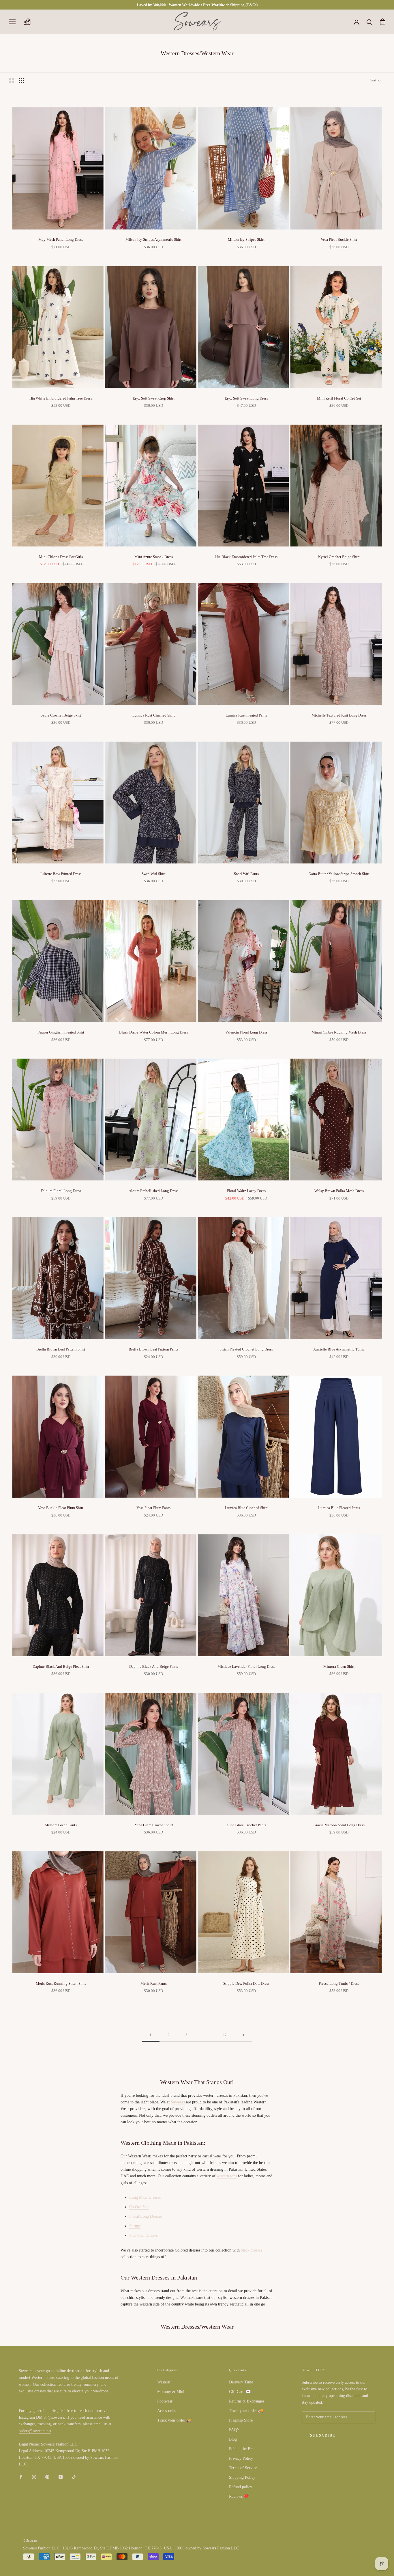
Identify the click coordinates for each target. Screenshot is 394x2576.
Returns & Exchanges (247, 2401)
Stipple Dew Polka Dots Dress (246, 1983)
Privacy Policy (241, 2458)
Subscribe (323, 2435)
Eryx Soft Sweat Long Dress (246, 398)
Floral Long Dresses (146, 2216)
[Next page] (243, 2035)
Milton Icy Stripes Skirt (246, 239)
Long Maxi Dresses (145, 2197)
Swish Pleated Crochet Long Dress (246, 1349)
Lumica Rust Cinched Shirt (154, 715)
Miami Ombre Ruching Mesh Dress (339, 1032)
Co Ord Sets (139, 2207)
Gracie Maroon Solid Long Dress (339, 1825)
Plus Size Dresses (143, 2235)
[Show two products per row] (12, 80)
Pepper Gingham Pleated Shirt (61, 1032)
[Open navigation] (12, 22)
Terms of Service (243, 2468)
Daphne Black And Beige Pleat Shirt (61, 1666)
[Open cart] (383, 22)
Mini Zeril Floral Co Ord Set (339, 398)
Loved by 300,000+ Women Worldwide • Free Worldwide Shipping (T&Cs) (197, 5)
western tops (227, 2176)
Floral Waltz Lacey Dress (246, 1191)
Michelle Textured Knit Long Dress (339, 715)
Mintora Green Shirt (339, 1666)
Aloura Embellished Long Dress (153, 1191)
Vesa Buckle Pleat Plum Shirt (61, 1508)
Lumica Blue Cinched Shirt (246, 1508)
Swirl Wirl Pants (246, 874)
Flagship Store (241, 2420)
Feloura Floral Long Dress (61, 1191)
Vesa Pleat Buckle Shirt (339, 239)
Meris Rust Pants (154, 1983)
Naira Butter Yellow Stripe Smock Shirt (339, 874)
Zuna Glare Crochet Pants (246, 1825)
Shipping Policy (242, 2477)
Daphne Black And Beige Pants (154, 1666)
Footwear (165, 2401)
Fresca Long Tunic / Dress (339, 1983)
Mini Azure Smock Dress (154, 557)
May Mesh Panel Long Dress (61, 239)
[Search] (370, 22)
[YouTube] (61, 2477)
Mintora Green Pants (61, 1825)
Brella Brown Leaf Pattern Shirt (61, 1349)
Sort (374, 80)
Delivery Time (241, 2382)
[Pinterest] (47, 2477)
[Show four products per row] (21, 80)
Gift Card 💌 (240, 2392)
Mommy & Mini (171, 2392)
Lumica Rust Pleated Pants (246, 715)
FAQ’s (234, 2430)
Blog (233, 2439)
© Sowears (30, 2540)
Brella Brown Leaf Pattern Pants (153, 1349)
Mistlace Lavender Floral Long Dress (246, 1666)
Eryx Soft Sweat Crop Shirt (154, 398)
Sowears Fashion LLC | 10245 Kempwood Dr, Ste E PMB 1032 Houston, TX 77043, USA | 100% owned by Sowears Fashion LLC (131, 2548)
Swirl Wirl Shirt (154, 874)
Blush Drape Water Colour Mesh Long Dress (154, 1032)
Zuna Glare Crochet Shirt (154, 1825)
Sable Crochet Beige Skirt (61, 715)
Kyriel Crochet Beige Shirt (339, 557)
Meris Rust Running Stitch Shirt (61, 1983)
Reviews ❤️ (239, 2496)
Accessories (167, 2411)
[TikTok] (74, 2477)
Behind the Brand (243, 2449)
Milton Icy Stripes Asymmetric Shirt (153, 239)
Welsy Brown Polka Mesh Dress (339, 1191)
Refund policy (241, 2487)
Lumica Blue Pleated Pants (339, 1508)
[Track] (27, 22)
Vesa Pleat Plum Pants (153, 1508)
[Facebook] (21, 2477)
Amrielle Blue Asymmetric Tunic (339, 1349)
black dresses (251, 2250)
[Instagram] (34, 2477)
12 (225, 2035)
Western (164, 2382)
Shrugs (135, 2226)
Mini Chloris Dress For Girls (61, 557)
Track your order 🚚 (174, 2420)
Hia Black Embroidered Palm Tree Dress (246, 557)
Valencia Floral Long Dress (246, 1032)
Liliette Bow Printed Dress (61, 874)
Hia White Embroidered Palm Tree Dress (61, 398)
